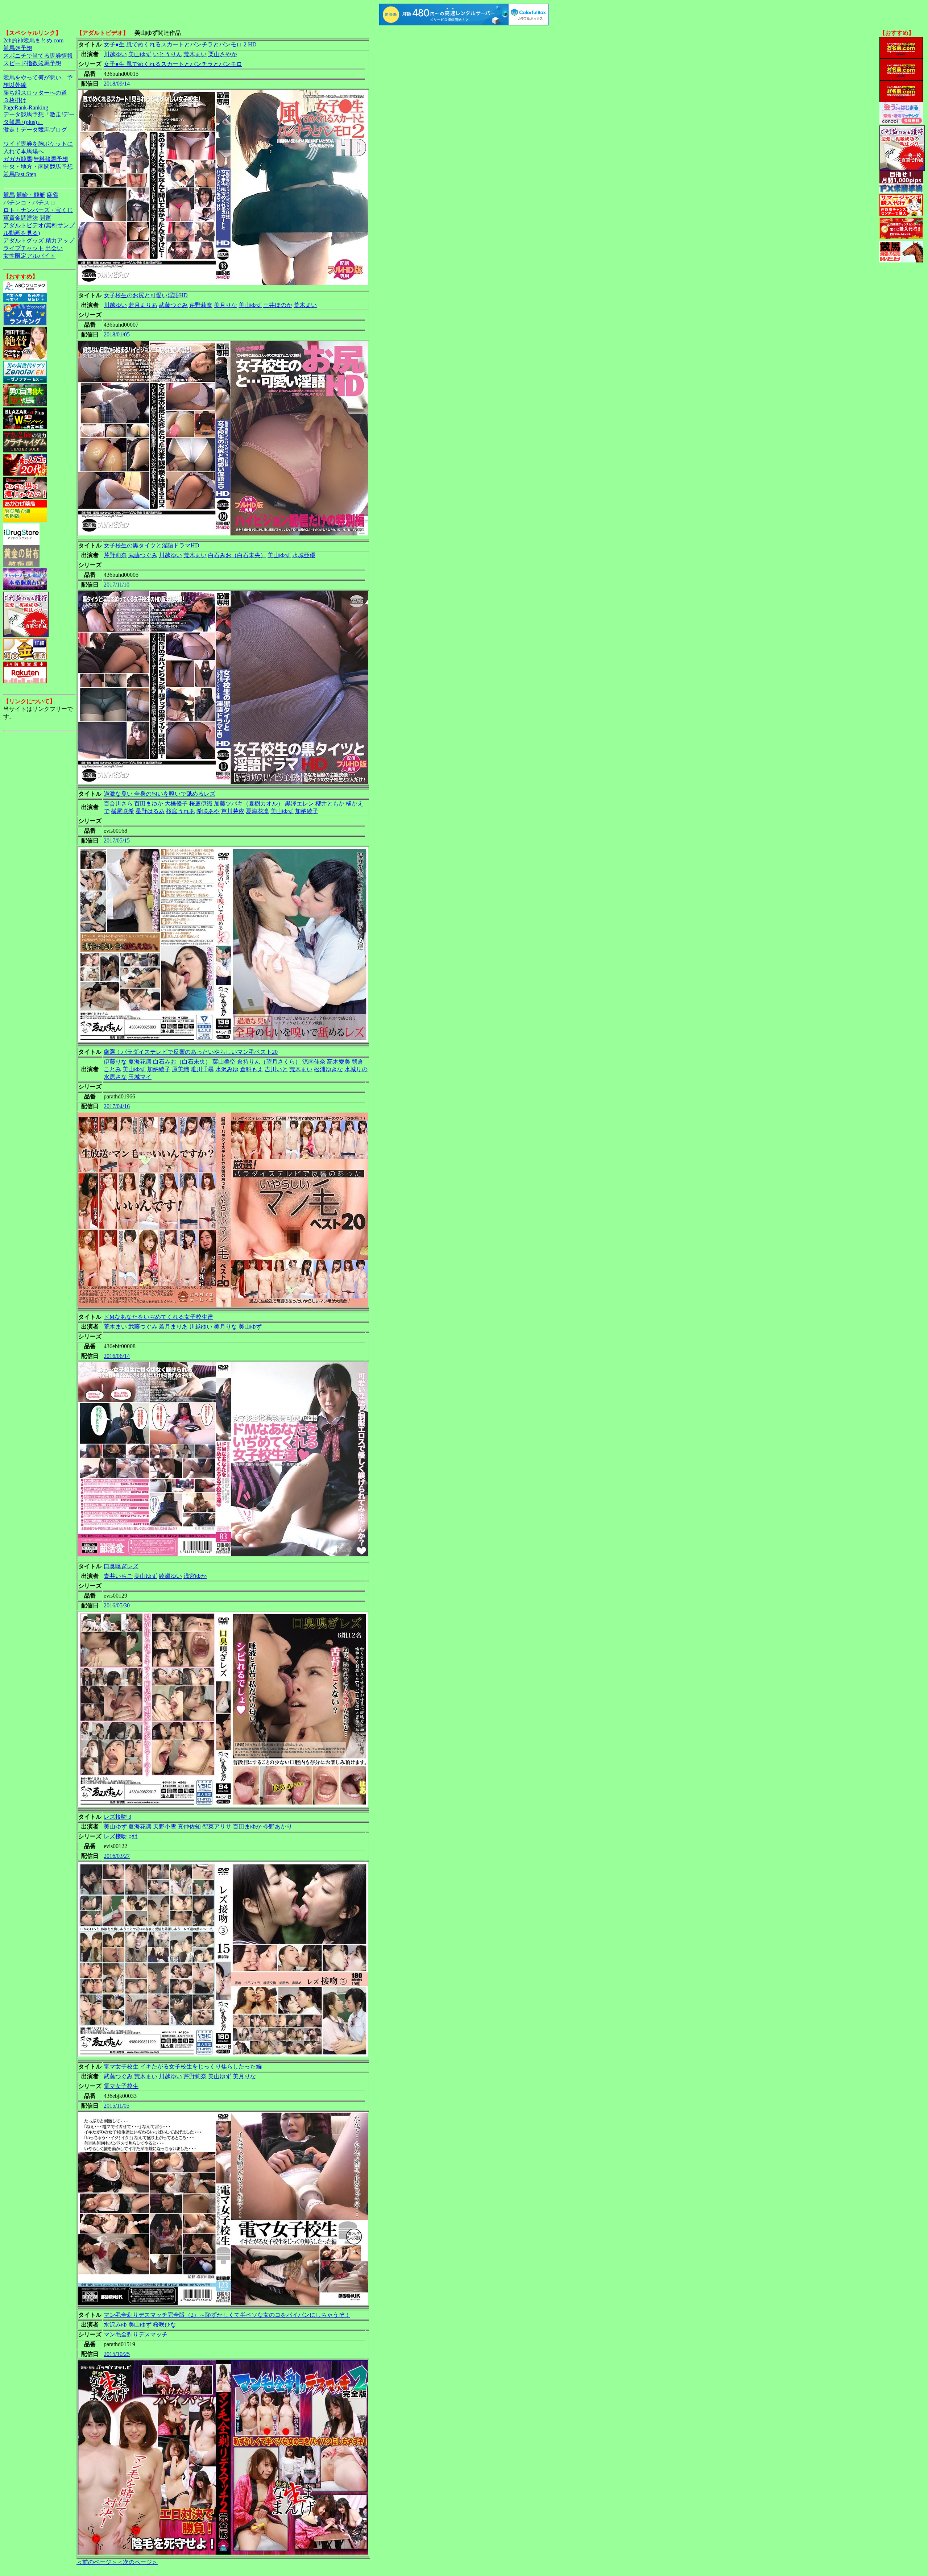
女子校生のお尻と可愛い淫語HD (146, 295)
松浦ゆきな (328, 1069)
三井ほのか (278, 305)
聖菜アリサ (217, 1827)
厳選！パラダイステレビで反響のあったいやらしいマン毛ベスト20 (191, 1052)
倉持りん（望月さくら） (269, 1062)
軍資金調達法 (21, 218)
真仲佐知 (189, 1827)
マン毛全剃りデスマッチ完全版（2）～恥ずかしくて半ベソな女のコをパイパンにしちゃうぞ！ (227, 2315)
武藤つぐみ (173, 305)
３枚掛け (15, 100)
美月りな (225, 305)
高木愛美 (339, 1062)
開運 (45, 218)
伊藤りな (115, 1062)
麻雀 (53, 195)
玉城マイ (140, 1077)
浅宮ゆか (195, 1576)
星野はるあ (150, 811)
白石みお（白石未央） (237, 555)
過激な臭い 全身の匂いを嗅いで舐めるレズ (159, 794)
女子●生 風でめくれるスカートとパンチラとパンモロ (173, 64)
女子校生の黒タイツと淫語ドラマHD (152, 545)
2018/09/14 (117, 84)
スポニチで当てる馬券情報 (38, 56)
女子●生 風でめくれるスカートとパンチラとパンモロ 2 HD (180, 44)
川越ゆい (115, 54)
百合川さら (118, 804)
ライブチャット (24, 248)
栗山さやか (223, 54)
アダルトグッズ (24, 241)
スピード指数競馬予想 (32, 63)
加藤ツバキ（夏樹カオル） (249, 804)
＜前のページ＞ (97, 2562)
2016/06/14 (117, 1356)
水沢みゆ (227, 1069)
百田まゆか (149, 804)
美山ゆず (140, 54)
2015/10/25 (117, 2354)
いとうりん (167, 54)
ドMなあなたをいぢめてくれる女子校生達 (158, 1317)
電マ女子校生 (121, 2086)
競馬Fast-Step (20, 174)
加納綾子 (307, 811)
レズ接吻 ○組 (121, 1836)
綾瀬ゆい (170, 1576)
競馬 (9, 195)
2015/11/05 (117, 2106)
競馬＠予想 (18, 48)
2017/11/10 (117, 585)
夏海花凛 (257, 811)
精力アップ (60, 241)
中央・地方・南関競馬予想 (38, 167)
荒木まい (195, 54)
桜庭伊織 (201, 804)
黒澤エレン (299, 804)
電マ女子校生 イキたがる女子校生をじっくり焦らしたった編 (183, 2066)
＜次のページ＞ (137, 2562)
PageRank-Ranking (26, 107)
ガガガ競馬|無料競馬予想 (36, 159)
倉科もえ (252, 1069)
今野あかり (278, 1827)
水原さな (115, 1077)
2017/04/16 (117, 1106)
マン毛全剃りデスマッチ (136, 2334)
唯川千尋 (202, 1069)
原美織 (181, 1069)
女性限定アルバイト (29, 256)
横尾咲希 (123, 811)
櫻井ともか (330, 804)
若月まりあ (143, 305)
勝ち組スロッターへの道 (35, 93)
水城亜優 (304, 555)
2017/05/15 (117, 840)
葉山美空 (224, 1062)
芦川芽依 (233, 811)
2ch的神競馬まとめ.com (33, 40)
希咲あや (208, 811)
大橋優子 (176, 804)
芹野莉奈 (201, 305)
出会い (54, 248)
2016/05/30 (117, 1605)
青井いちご (118, 1576)
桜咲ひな (165, 2325)
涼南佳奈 (314, 1062)
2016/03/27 (117, 1856)
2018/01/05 (117, 334)
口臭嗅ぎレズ (121, 1566)
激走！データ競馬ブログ (35, 130)
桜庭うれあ (181, 811)
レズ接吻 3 (117, 1817)
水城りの (356, 1069)
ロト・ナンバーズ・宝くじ (38, 210)
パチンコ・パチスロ (29, 202)
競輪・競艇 (31, 195)
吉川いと (276, 1069)
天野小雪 (165, 1827)
